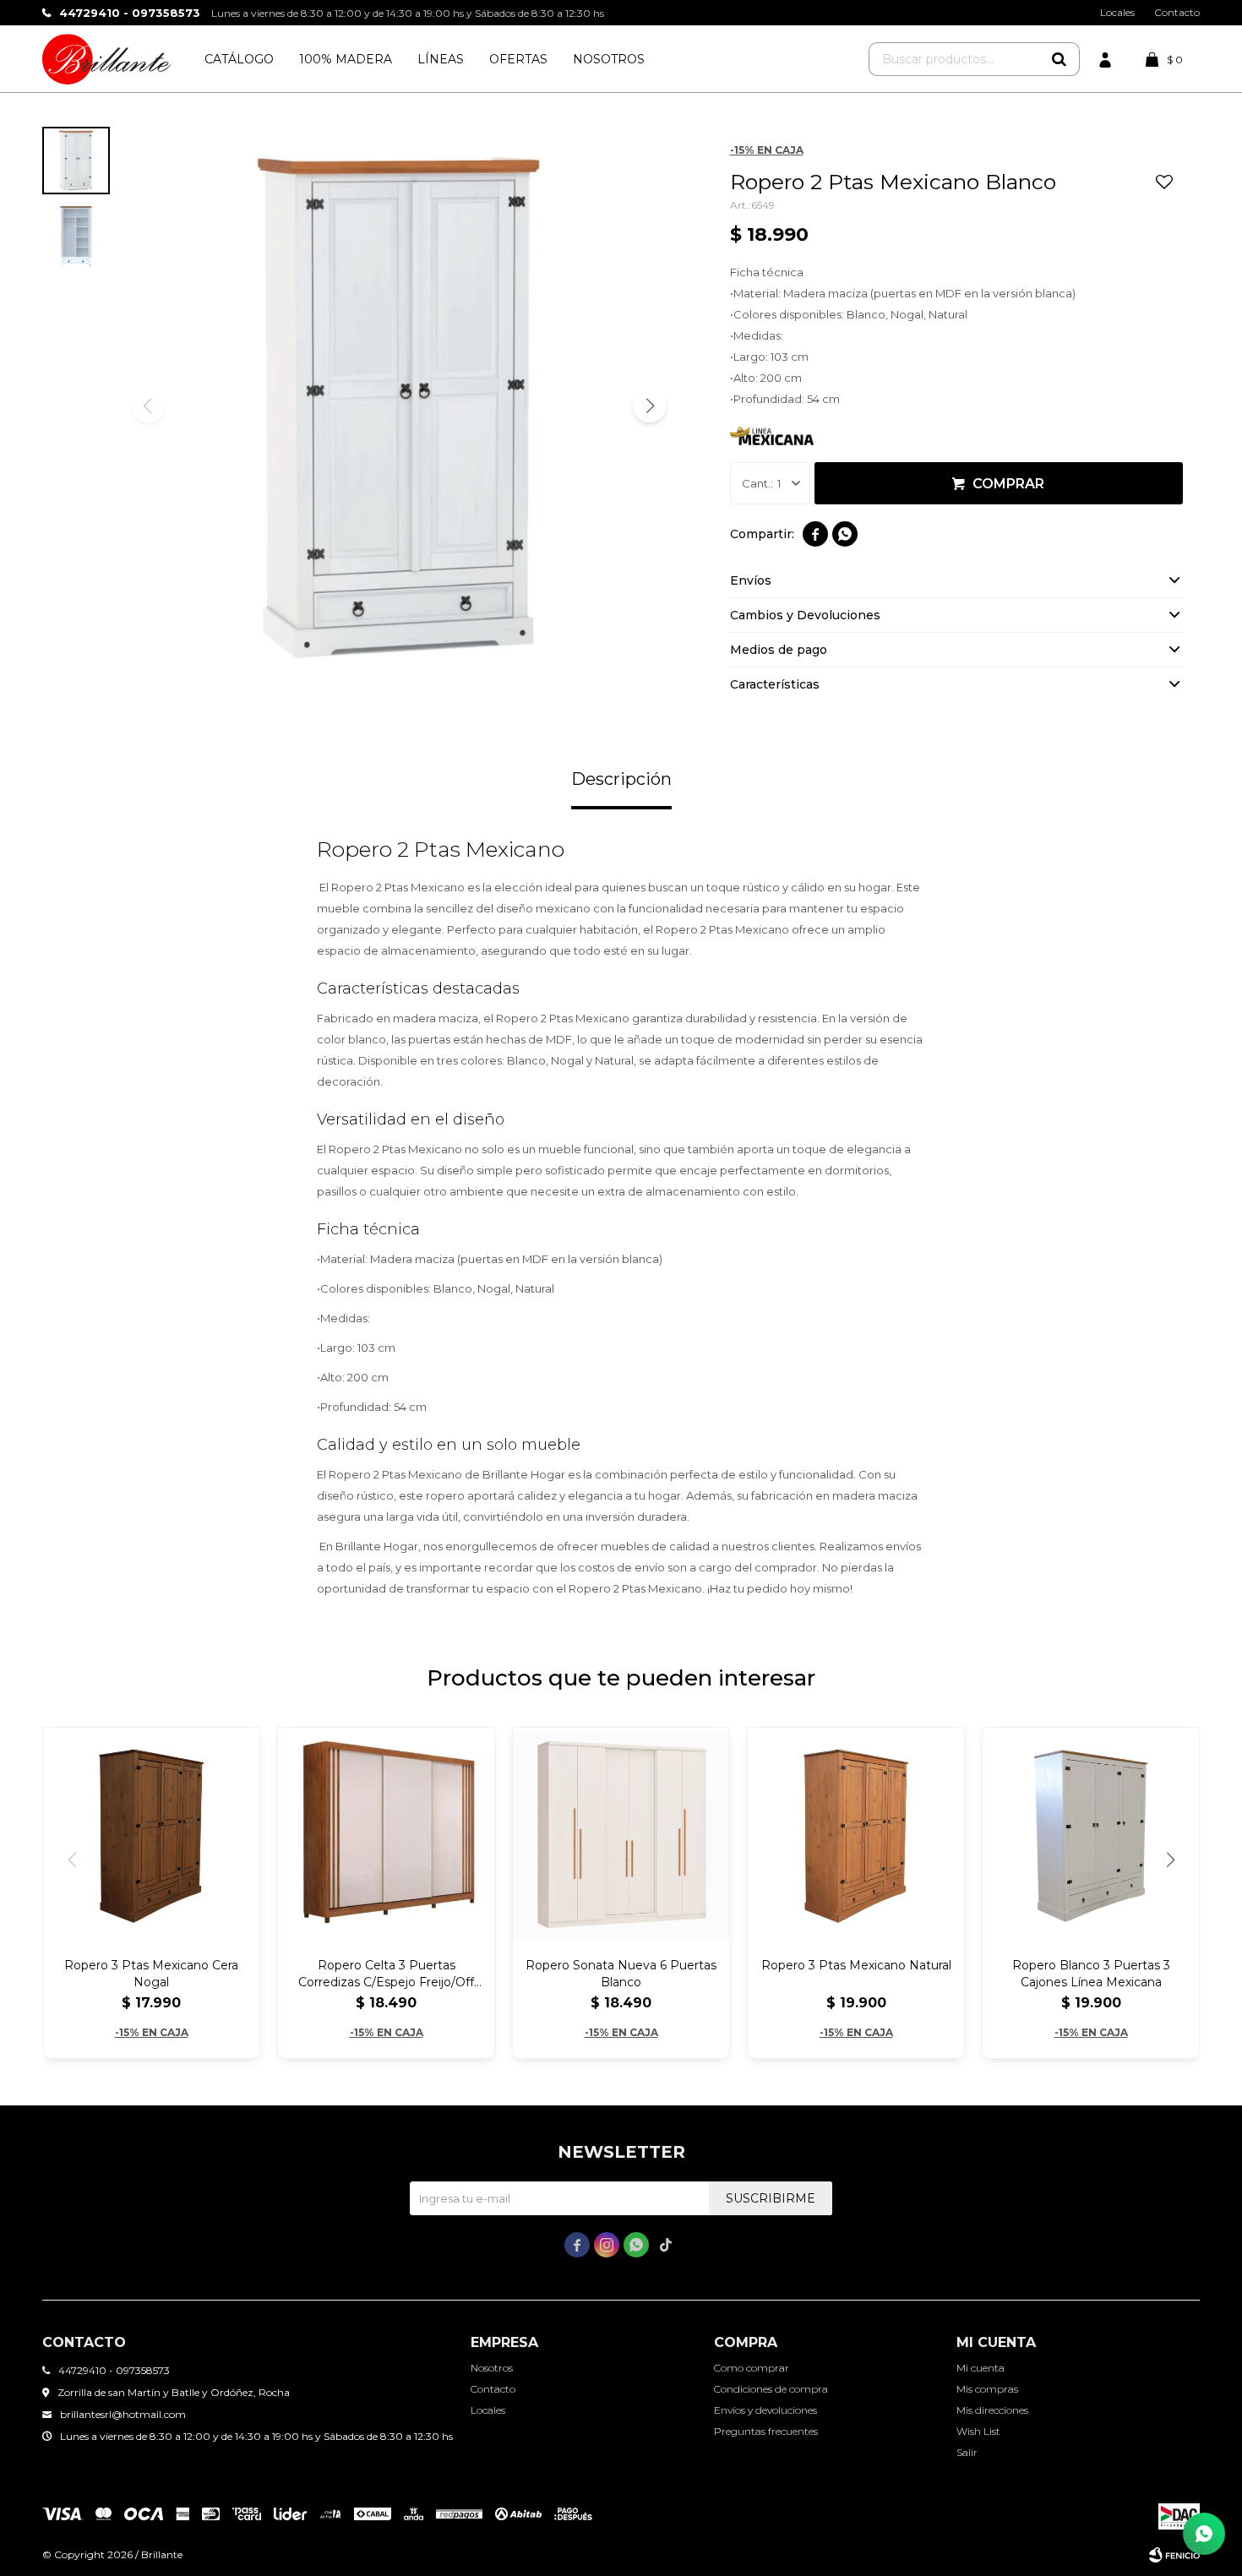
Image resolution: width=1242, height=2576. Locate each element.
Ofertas (518, 59)
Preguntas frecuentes (766, 2431)
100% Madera (346, 59)
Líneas (441, 59)
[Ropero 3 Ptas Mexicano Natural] (856, 1836)
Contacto (1177, 12)
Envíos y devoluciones (765, 2410)
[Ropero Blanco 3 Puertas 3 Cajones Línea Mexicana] (1091, 1836)
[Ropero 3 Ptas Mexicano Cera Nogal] (151, 1836)
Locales (1117, 12)
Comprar (1008, 484)
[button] (1059, 59)
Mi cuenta (981, 2368)
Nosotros (609, 59)
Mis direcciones (992, 2410)
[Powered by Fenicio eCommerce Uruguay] (1174, 2555)
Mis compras (987, 2389)
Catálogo (239, 59)
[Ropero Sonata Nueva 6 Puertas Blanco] (621, 1836)
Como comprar (752, 2368)
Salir (967, 2452)
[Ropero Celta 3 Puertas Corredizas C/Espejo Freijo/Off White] (386, 1836)
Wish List (978, 2431)
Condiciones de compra (771, 2389)
